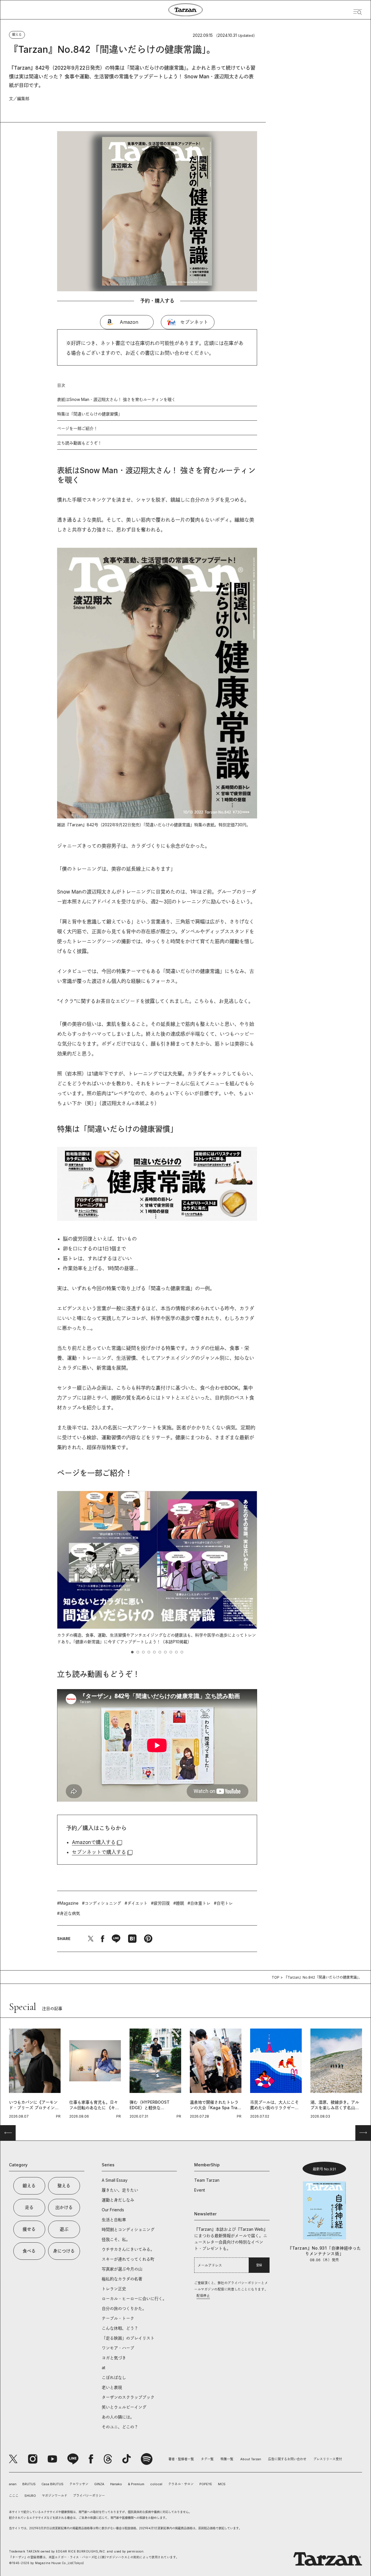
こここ (14, 2496)
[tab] (132, 1652)
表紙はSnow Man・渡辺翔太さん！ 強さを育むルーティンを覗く (116, 399)
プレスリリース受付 (328, 2459)
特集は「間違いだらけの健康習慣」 (90, 414)
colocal (156, 2484)
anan (13, 2484)
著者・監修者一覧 (181, 2459)
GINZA (99, 2484)
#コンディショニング (102, 1903)
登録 (259, 2265)
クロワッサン (79, 2484)
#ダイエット (136, 1903)
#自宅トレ (223, 1903)
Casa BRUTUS (52, 2484)
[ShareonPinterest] (148, 1939)
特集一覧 (227, 2459)
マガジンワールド (54, 2496)
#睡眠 (179, 1903)
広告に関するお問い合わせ (287, 2459)
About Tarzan (251, 2459)
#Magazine (68, 1903)
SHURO (30, 2496)
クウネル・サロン (181, 2484)
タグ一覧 (207, 2459)
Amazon (129, 322)
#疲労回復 (160, 1903)
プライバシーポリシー (89, 2496)
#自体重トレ (199, 1903)
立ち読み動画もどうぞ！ (79, 443)
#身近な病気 (69, 1913)
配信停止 (203, 2296)
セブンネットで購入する (99, 1852)
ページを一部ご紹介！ (77, 428)
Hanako (116, 2484)
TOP (275, 1977)
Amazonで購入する (94, 1842)
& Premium (136, 2484)
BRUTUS (29, 2484)
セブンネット (194, 322)
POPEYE (206, 2484)
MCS (222, 2484)
